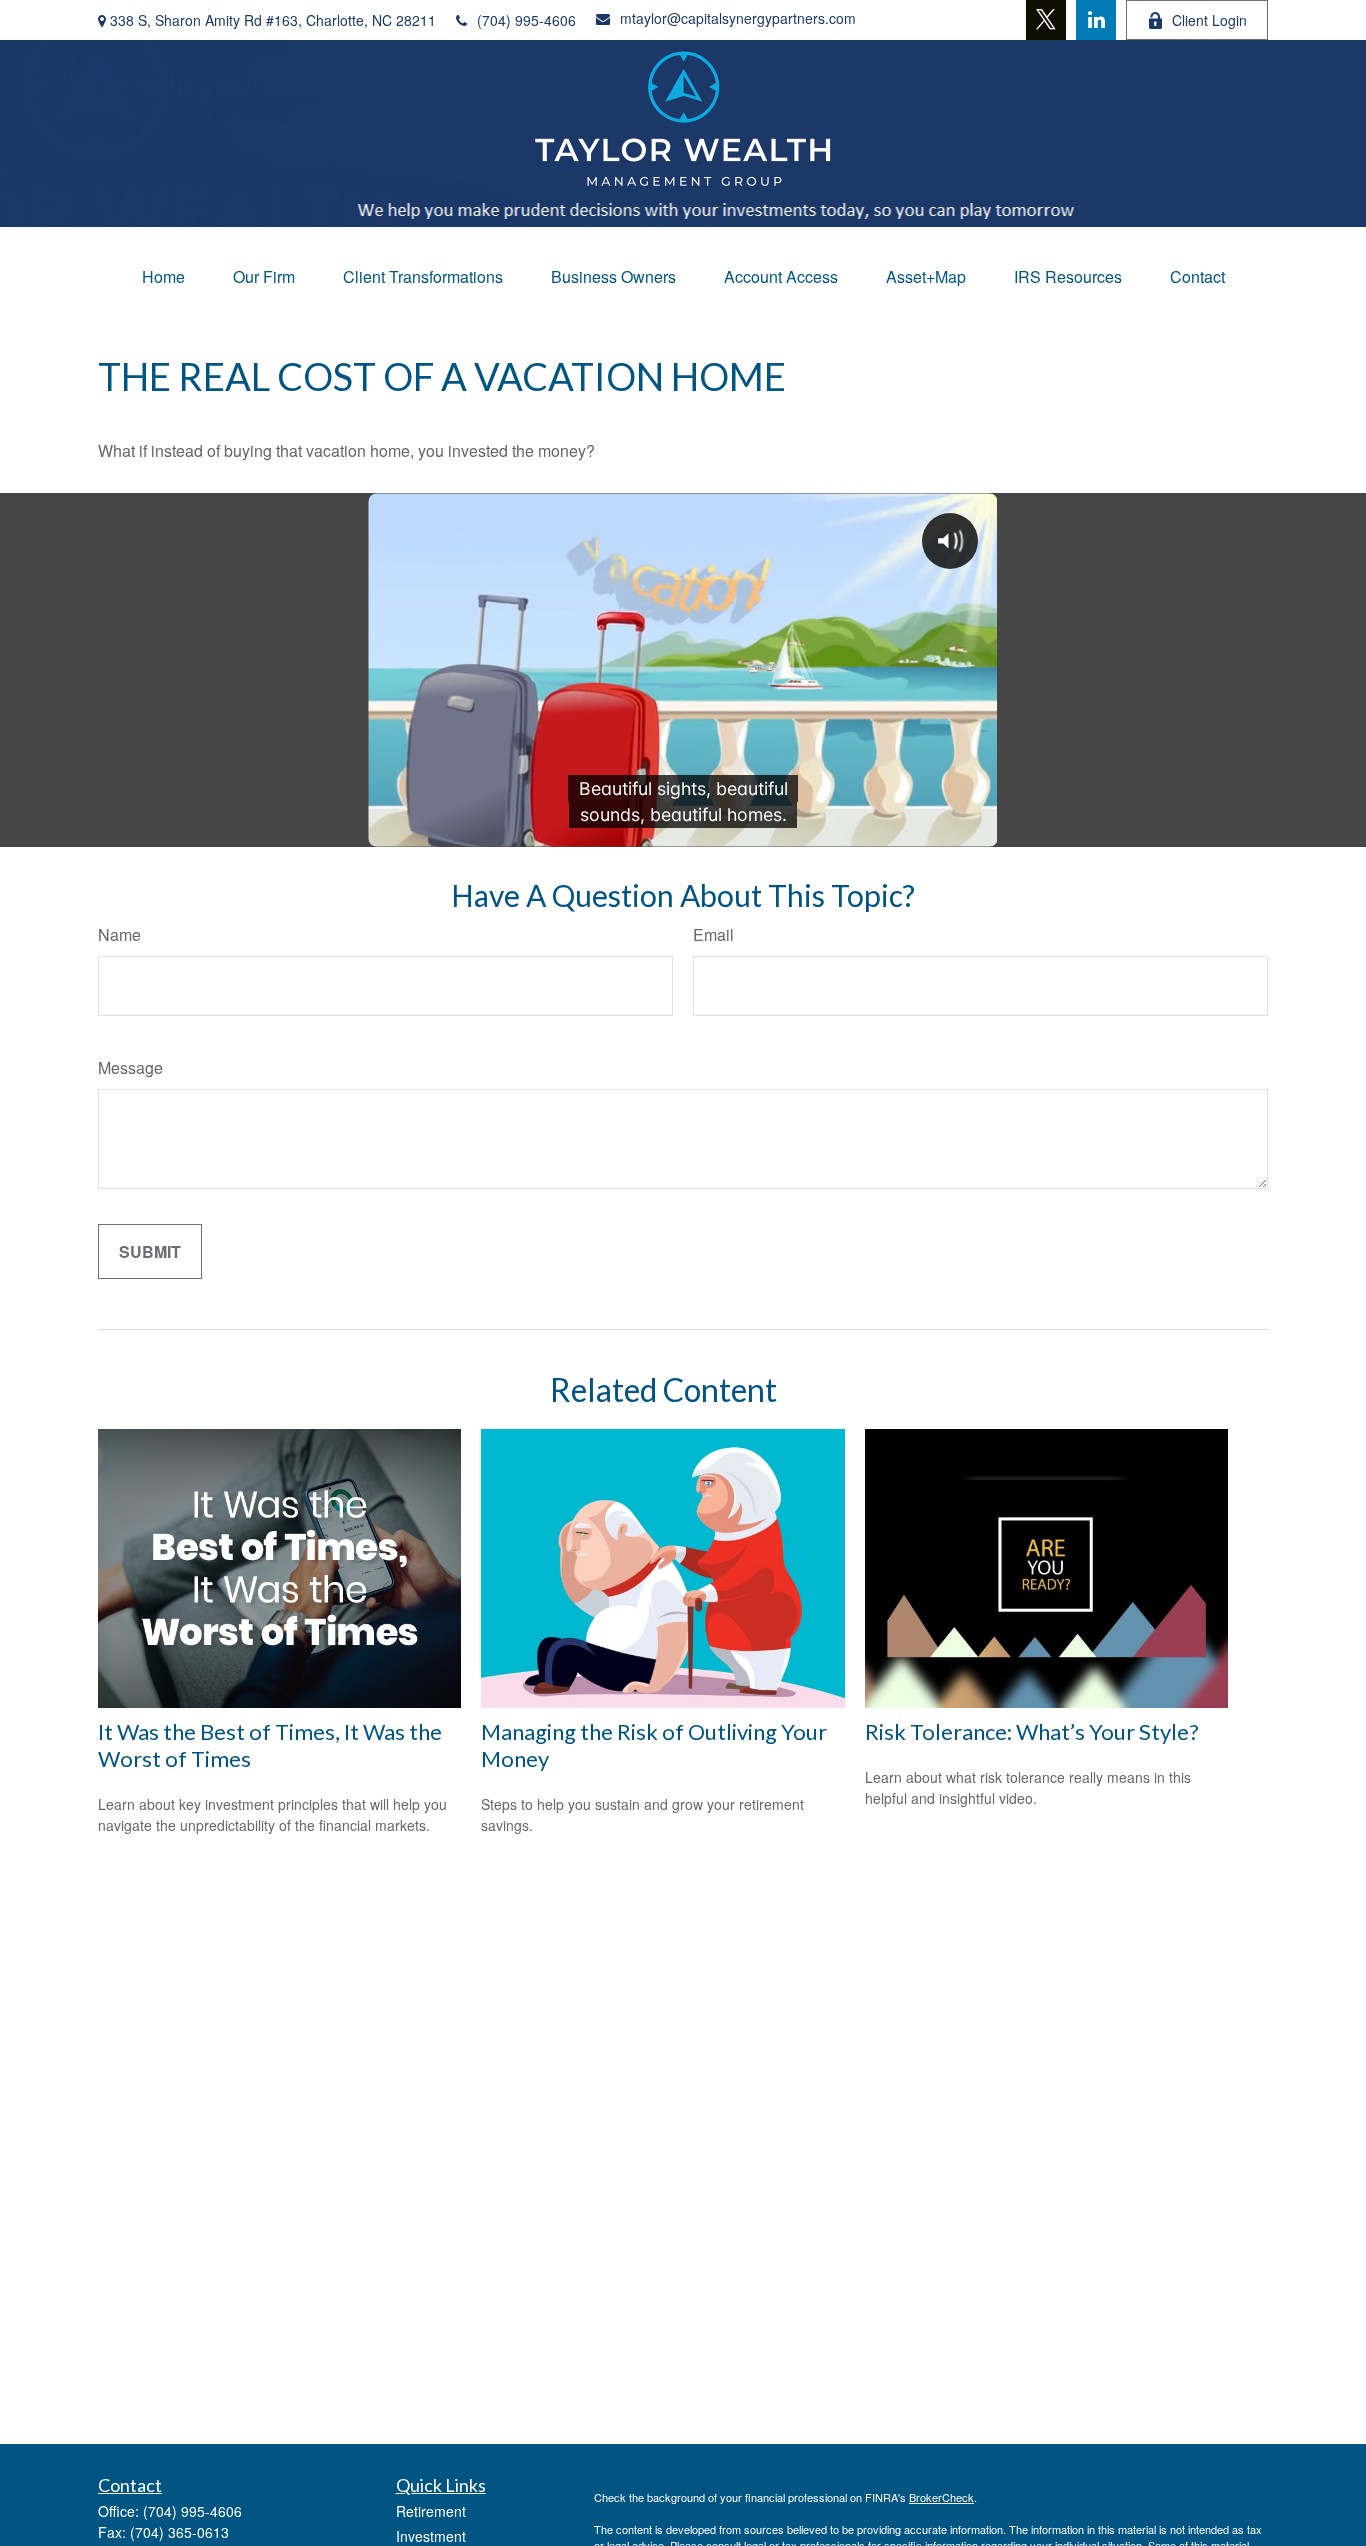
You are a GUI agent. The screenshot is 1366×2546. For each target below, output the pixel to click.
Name (119, 934)
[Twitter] (1046, 20)
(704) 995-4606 (526, 20)
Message (130, 1067)
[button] (163, 276)
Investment (431, 2536)
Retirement (431, 2511)
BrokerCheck (941, 2497)
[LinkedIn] (1096, 20)
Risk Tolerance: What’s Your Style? (1032, 1731)
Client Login (1209, 20)
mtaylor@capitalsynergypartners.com (738, 18)
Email (713, 934)
